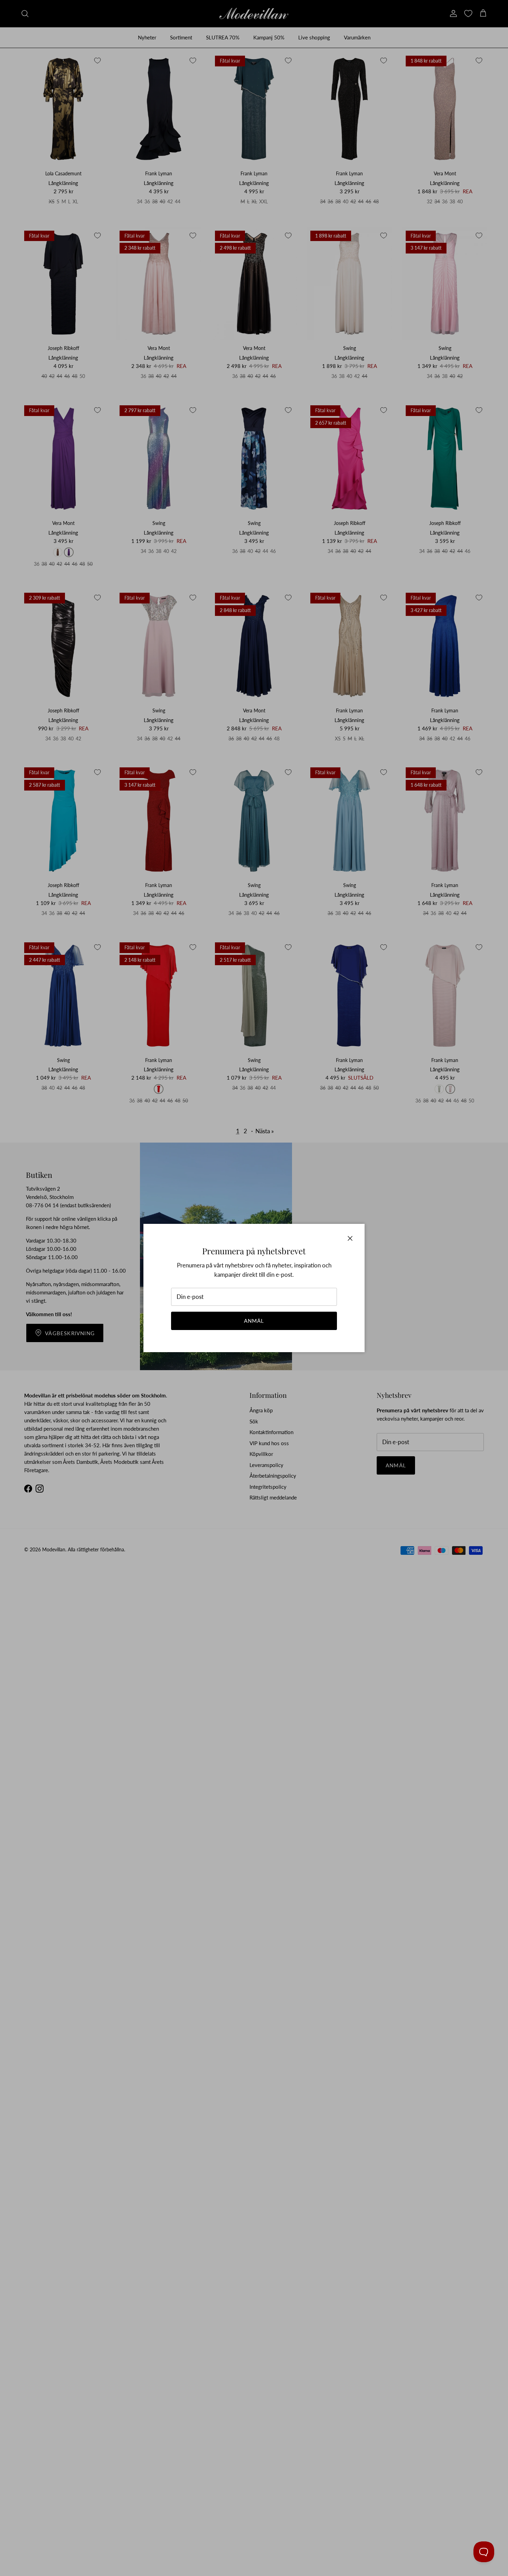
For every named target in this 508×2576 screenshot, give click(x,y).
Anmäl (254, 1321)
